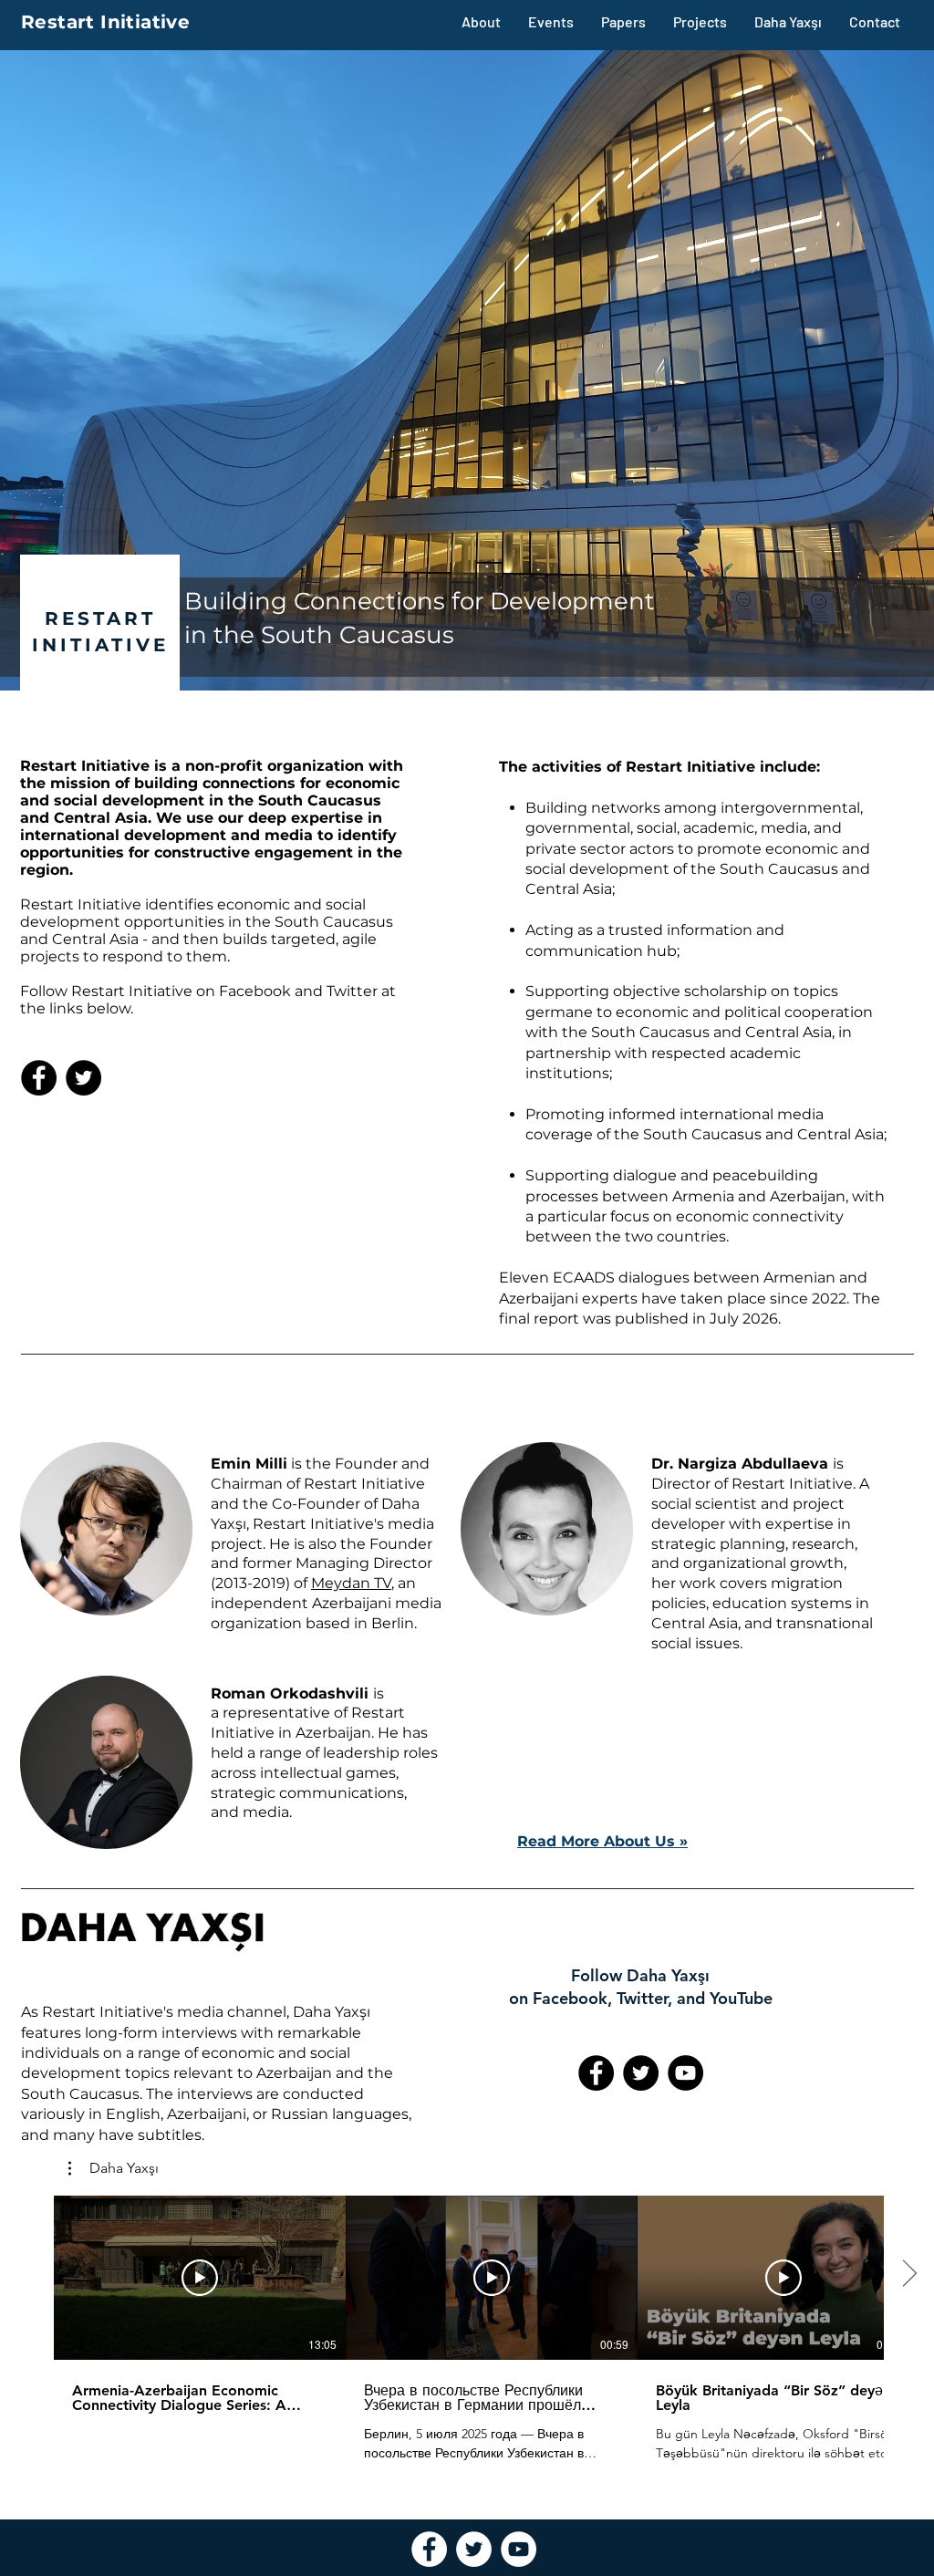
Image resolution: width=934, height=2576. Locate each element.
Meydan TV (351, 1583)
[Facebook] (39, 1078)
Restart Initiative (105, 22)
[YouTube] (685, 2073)
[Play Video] (200, 2278)
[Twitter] (83, 1078)
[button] (114, 2168)
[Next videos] (909, 2274)
